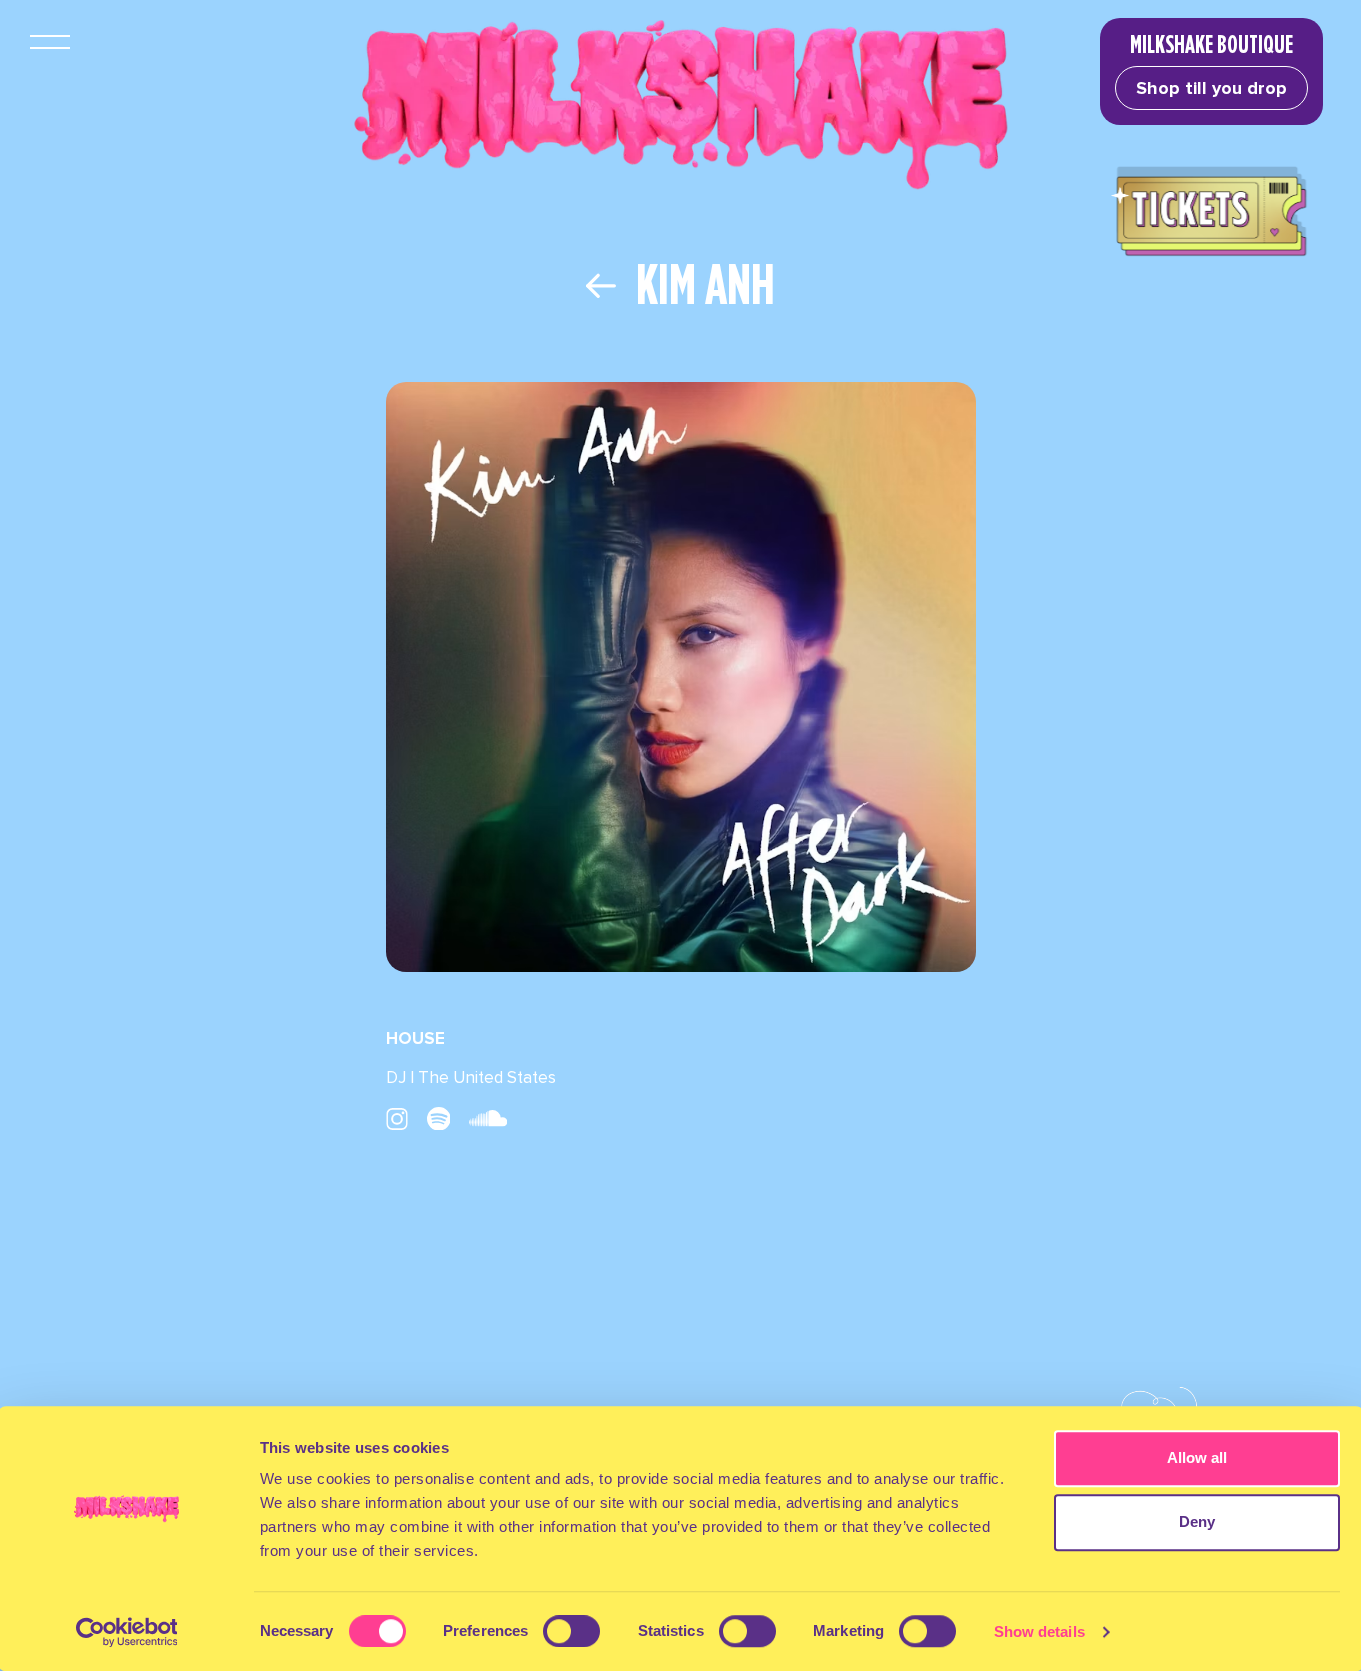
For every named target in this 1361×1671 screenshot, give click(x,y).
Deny (1197, 1521)
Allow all (1197, 1457)
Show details (1039, 1631)
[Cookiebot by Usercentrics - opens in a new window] (126, 1632)
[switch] (571, 1631)
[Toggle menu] (50, 42)
